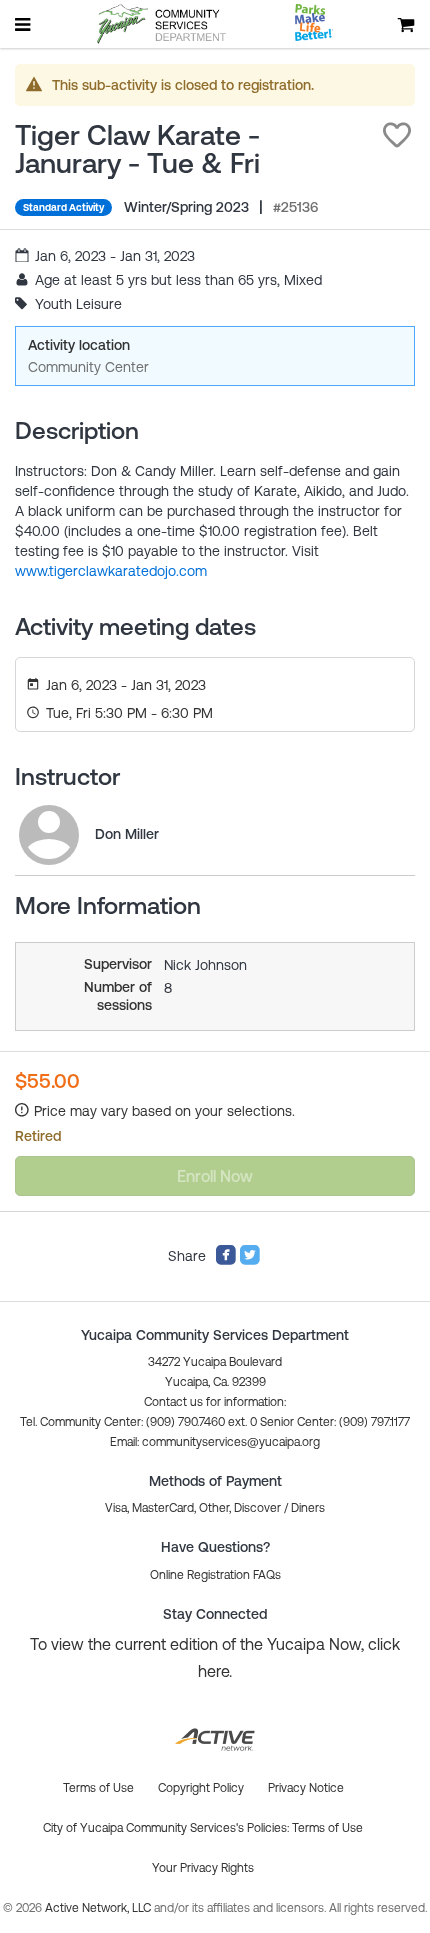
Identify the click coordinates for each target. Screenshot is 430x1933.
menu (24, 24)
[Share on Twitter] (250, 1261)
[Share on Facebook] (226, 1261)
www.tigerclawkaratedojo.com (111, 571)
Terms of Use (327, 1828)
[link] (49, 835)
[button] (397, 135)
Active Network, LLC (99, 1908)
